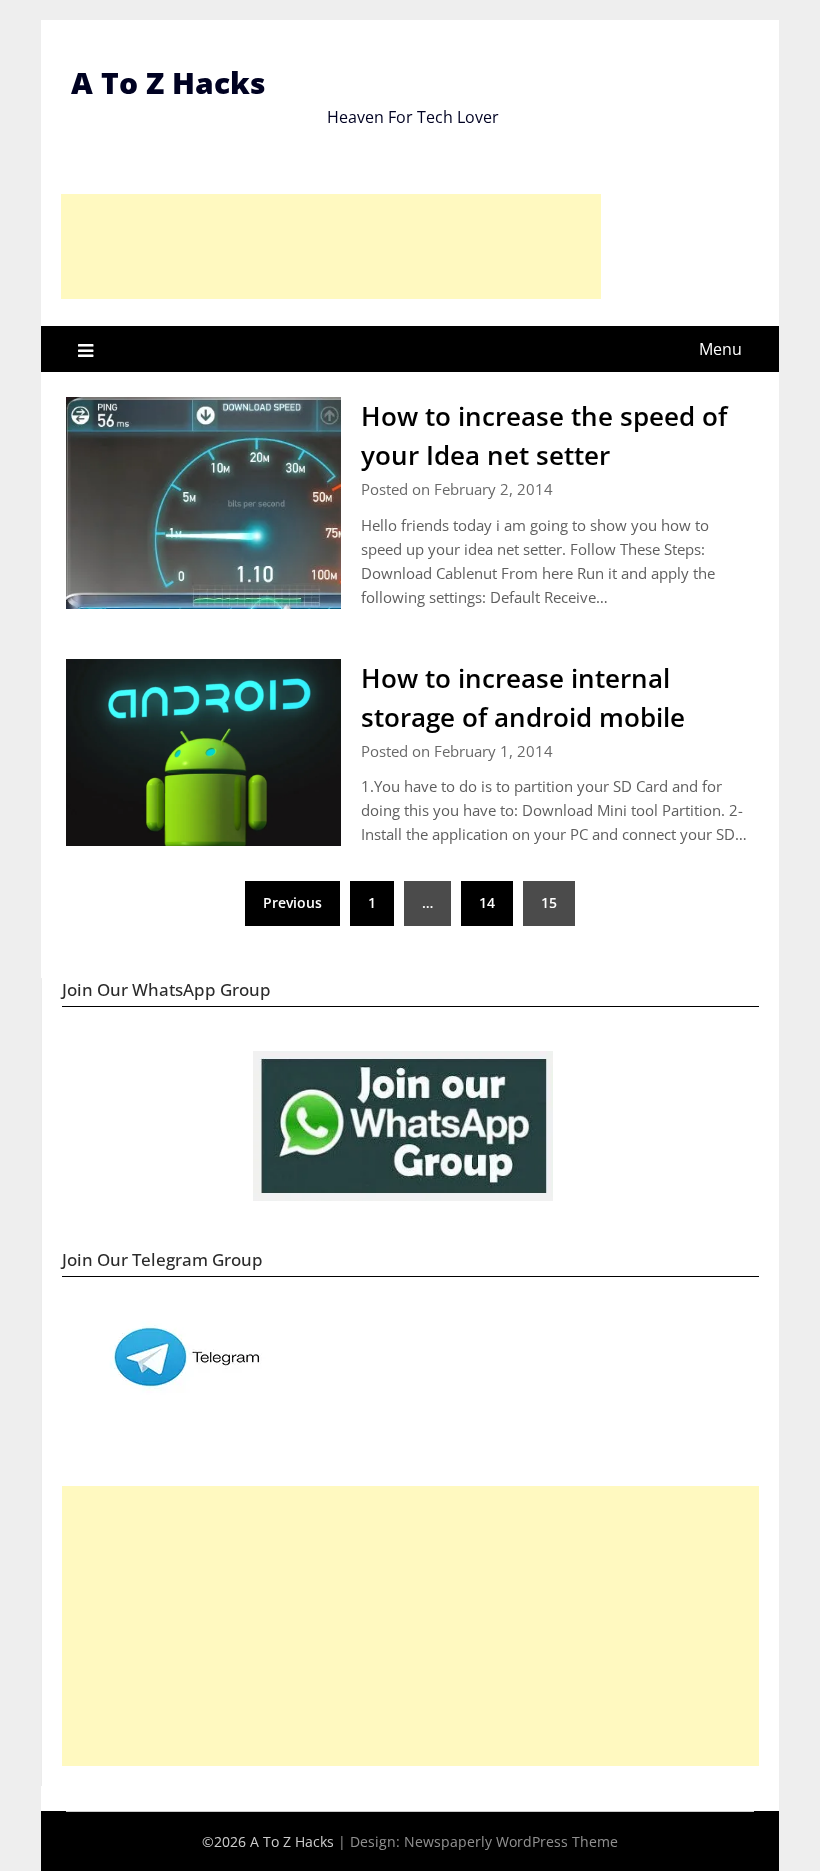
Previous (292, 902)
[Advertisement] (331, 246)
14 (487, 902)
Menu (720, 349)
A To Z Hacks (168, 82)
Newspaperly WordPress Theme (511, 1841)
